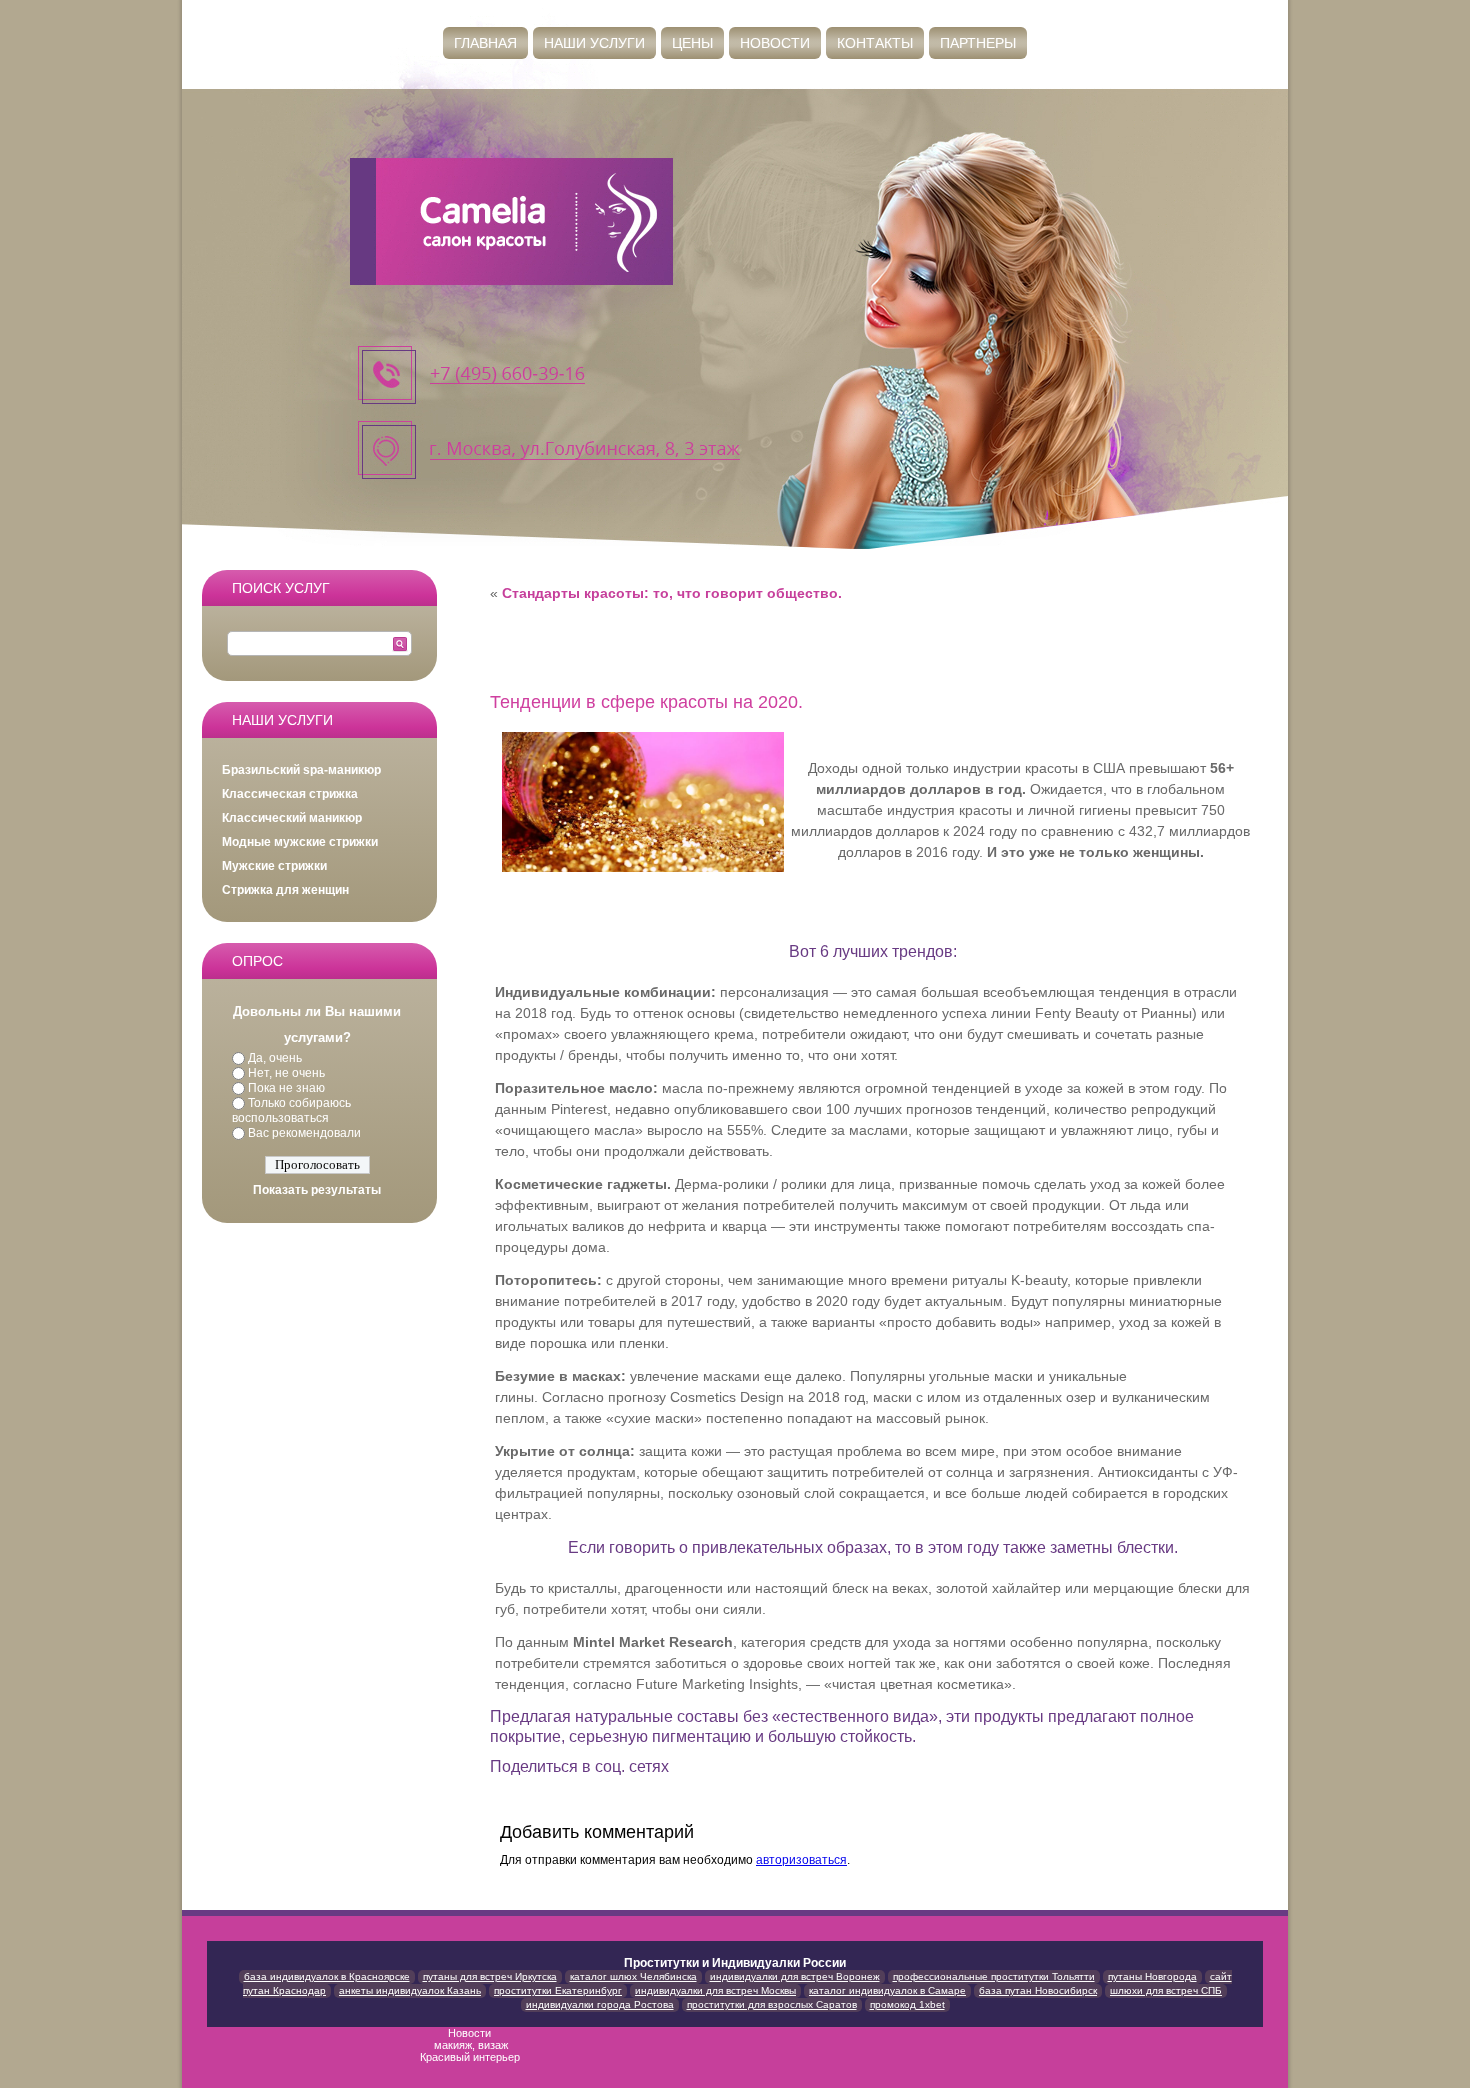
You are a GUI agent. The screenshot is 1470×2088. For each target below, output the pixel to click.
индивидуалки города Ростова (600, 2004)
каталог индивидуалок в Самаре (887, 1990)
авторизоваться (801, 1860)
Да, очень (275, 1058)
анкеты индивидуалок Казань (410, 1990)
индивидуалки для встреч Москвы (715, 1990)
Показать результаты (317, 1190)
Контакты (875, 43)
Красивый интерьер (471, 2057)
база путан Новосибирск (1038, 1990)
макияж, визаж (471, 2045)
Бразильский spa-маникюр (301, 770)
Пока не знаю (286, 1088)
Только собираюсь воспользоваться (291, 1110)
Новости (775, 43)
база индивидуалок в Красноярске (327, 1976)
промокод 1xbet (907, 2004)
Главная (485, 43)
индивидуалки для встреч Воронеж (795, 1976)
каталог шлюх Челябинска (633, 1976)
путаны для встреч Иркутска (490, 1976)
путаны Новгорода (1152, 1976)
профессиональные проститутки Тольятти (994, 1976)
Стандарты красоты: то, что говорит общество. (672, 593)
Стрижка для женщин (285, 890)
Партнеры (978, 43)
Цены (692, 43)
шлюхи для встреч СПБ (1166, 1990)
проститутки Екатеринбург (558, 1990)
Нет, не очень (286, 1073)
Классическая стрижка (290, 794)
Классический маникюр (292, 818)
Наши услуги (594, 43)
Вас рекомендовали (304, 1133)
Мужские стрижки (274, 866)
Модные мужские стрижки (300, 842)
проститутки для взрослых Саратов (772, 2004)
